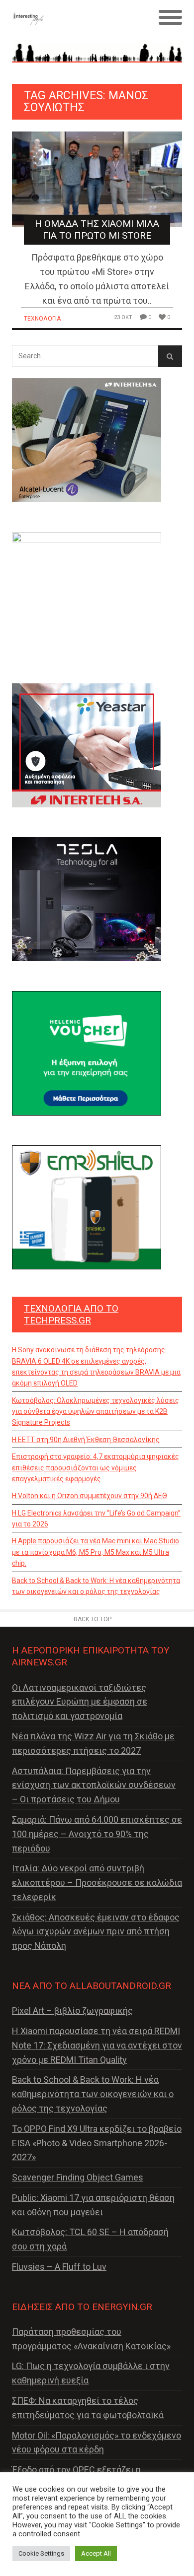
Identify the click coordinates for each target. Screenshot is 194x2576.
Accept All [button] (96, 2553)
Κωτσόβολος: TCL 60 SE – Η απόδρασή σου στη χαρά (90, 2239)
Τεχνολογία (42, 319)
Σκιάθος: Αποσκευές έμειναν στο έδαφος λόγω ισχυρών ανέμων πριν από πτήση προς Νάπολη (96, 1932)
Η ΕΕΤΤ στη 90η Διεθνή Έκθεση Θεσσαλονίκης (86, 1440)
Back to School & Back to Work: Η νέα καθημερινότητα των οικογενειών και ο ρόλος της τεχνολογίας (96, 1586)
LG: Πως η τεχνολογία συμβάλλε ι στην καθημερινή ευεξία (91, 2373)
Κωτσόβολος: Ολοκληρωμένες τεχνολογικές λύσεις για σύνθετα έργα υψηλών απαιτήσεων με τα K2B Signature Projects (96, 1412)
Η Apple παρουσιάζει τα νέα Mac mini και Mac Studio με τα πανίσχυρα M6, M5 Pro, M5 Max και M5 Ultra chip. (96, 1552)
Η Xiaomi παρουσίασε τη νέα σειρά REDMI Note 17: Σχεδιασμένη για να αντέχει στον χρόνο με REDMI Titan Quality (97, 2045)
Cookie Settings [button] (41, 2553)
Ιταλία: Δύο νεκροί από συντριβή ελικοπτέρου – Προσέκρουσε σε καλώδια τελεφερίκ (97, 1882)
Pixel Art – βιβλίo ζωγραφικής (72, 2011)
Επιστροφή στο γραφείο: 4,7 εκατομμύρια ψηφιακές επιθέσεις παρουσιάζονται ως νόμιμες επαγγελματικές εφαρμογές (96, 1468)
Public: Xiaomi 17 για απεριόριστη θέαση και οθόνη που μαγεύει (93, 2205)
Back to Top (93, 1619)
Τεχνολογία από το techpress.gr (71, 1314)
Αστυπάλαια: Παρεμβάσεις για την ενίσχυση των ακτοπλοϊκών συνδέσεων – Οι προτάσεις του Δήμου (94, 1785)
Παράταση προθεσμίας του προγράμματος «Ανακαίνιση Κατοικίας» (91, 2339)
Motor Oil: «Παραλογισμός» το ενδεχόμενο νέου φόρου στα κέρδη (97, 2443)
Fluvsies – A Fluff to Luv (59, 2267)
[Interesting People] (76, 18)
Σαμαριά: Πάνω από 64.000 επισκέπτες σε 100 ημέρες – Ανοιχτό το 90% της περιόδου (97, 1834)
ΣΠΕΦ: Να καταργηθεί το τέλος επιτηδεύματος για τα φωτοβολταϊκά (88, 2408)
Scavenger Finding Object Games (78, 2177)
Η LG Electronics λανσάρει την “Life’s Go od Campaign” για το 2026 (96, 1519)
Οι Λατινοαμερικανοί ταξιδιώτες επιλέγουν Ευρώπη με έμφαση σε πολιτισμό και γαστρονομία (80, 1702)
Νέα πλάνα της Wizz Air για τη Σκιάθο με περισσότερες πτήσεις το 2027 (93, 1743)
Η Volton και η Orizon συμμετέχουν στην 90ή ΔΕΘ (90, 1496)
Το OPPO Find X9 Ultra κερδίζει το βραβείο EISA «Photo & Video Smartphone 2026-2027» (97, 2143)
